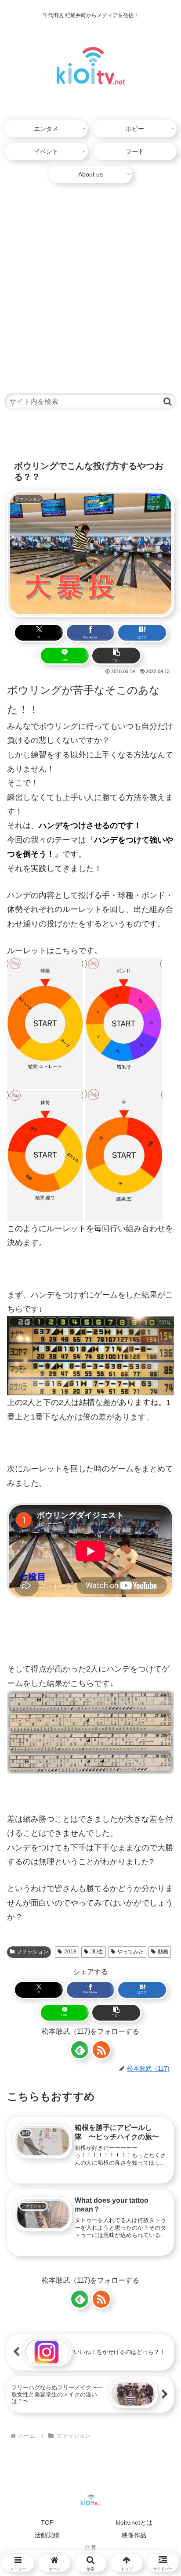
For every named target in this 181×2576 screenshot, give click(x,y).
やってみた (130, 1952)
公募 (90, 2548)
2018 (70, 1952)
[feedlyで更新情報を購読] (80, 2050)
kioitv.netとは (134, 2522)
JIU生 (97, 1952)
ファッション (33, 1952)
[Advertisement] (90, 284)
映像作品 (134, 2535)
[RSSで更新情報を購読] (101, 2050)
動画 (163, 1952)
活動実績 (47, 2535)
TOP (47, 2522)
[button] (168, 402)
